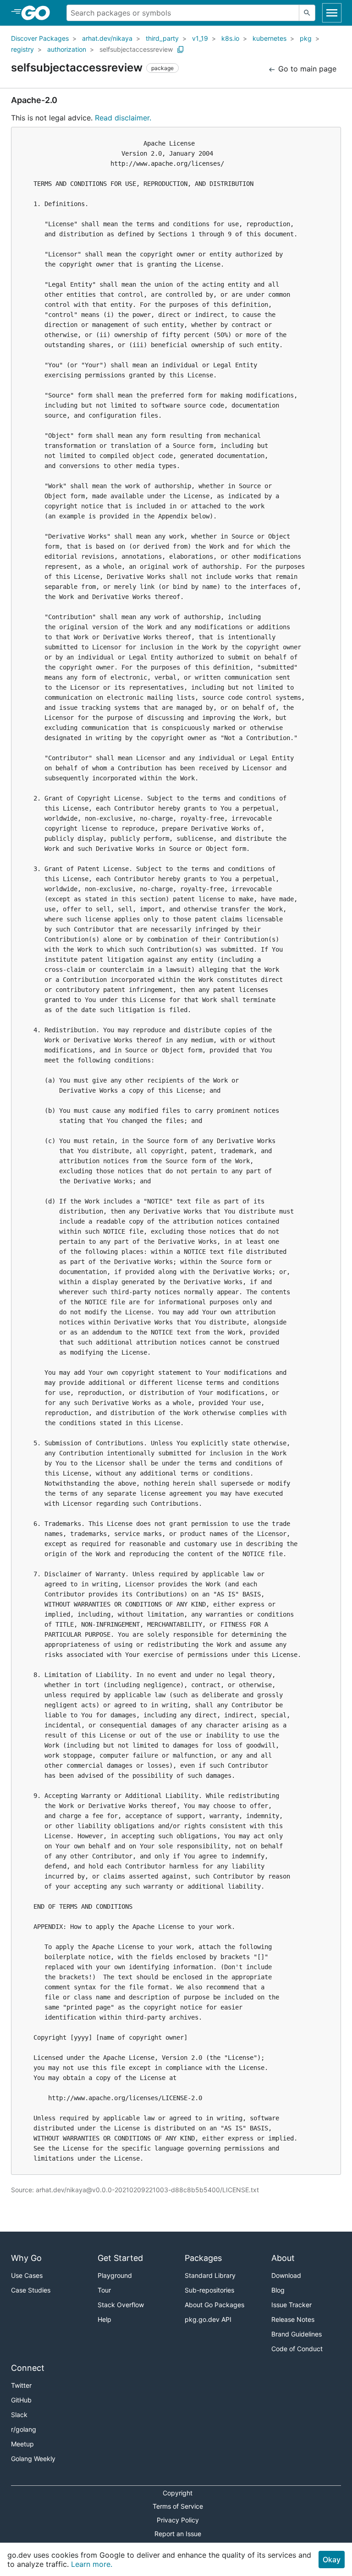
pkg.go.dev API (208, 2319)
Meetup (22, 2444)
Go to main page (306, 69)
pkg (306, 38)
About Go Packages (214, 2305)
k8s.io (230, 38)
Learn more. (92, 2564)
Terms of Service (178, 2506)
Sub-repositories (209, 2290)
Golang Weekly (33, 2459)
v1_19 (200, 38)
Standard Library (210, 2275)
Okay (332, 2560)
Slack (19, 2415)
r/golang (24, 2429)
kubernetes (269, 38)
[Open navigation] (332, 13)
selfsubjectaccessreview (136, 49)
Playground (115, 2275)
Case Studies (31, 2290)
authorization (67, 49)
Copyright (178, 2493)
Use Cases (27, 2275)
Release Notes (293, 2319)
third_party (162, 38)
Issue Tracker (291, 2305)
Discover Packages (40, 38)
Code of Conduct (297, 2349)
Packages (203, 2258)
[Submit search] (307, 13)
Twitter (21, 2385)
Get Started (120, 2258)
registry (22, 49)
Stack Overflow (121, 2305)
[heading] (39, 13)
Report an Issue (178, 2534)
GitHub (21, 2400)
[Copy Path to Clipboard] (181, 49)
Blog (278, 2290)
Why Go (26, 2258)
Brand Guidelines (297, 2334)
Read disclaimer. (123, 118)
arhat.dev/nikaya (107, 38)
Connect (28, 2368)
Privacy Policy (178, 2520)
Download (286, 2275)
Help (104, 2319)
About (283, 2258)
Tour (104, 2290)
